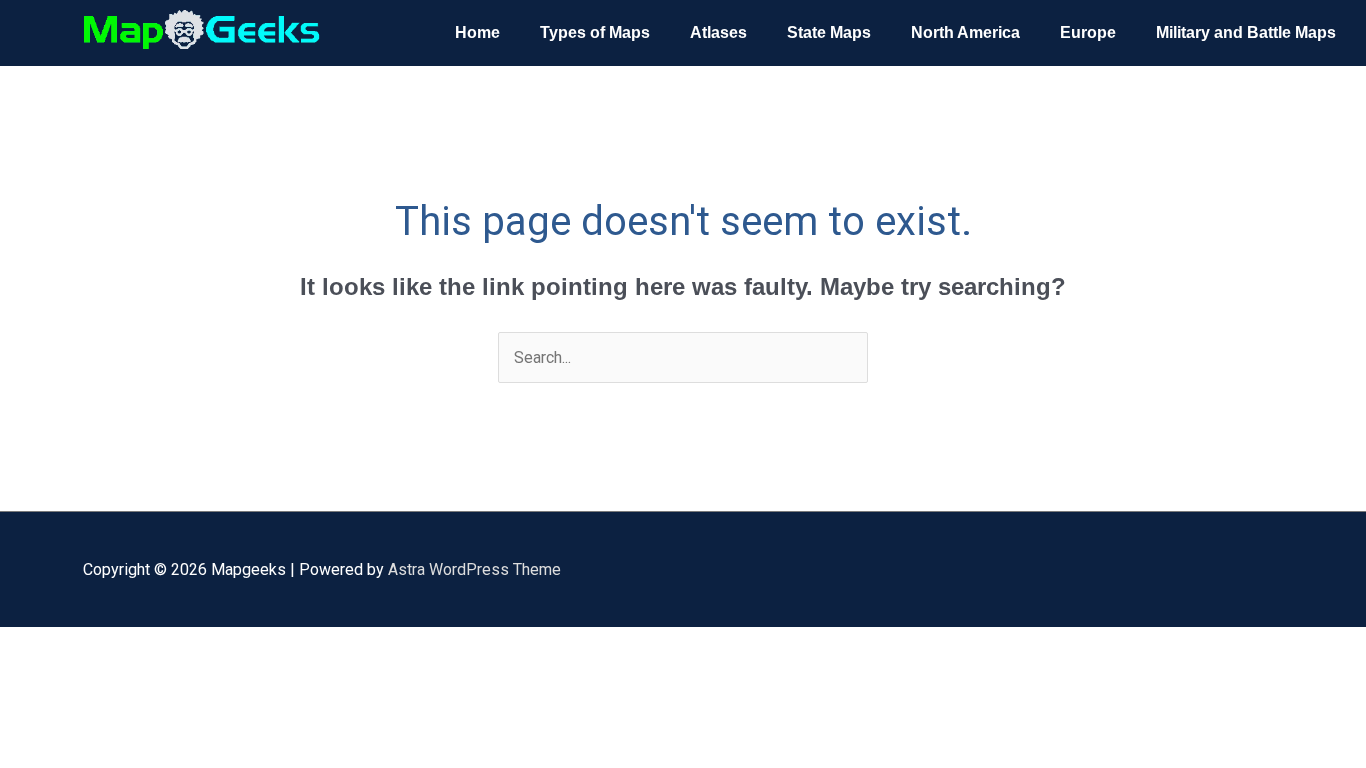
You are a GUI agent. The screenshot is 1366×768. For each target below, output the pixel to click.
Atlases (718, 32)
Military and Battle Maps (1246, 32)
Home (477, 32)
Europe (1088, 32)
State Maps (829, 32)
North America (965, 32)
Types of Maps (595, 32)
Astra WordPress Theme (474, 569)
